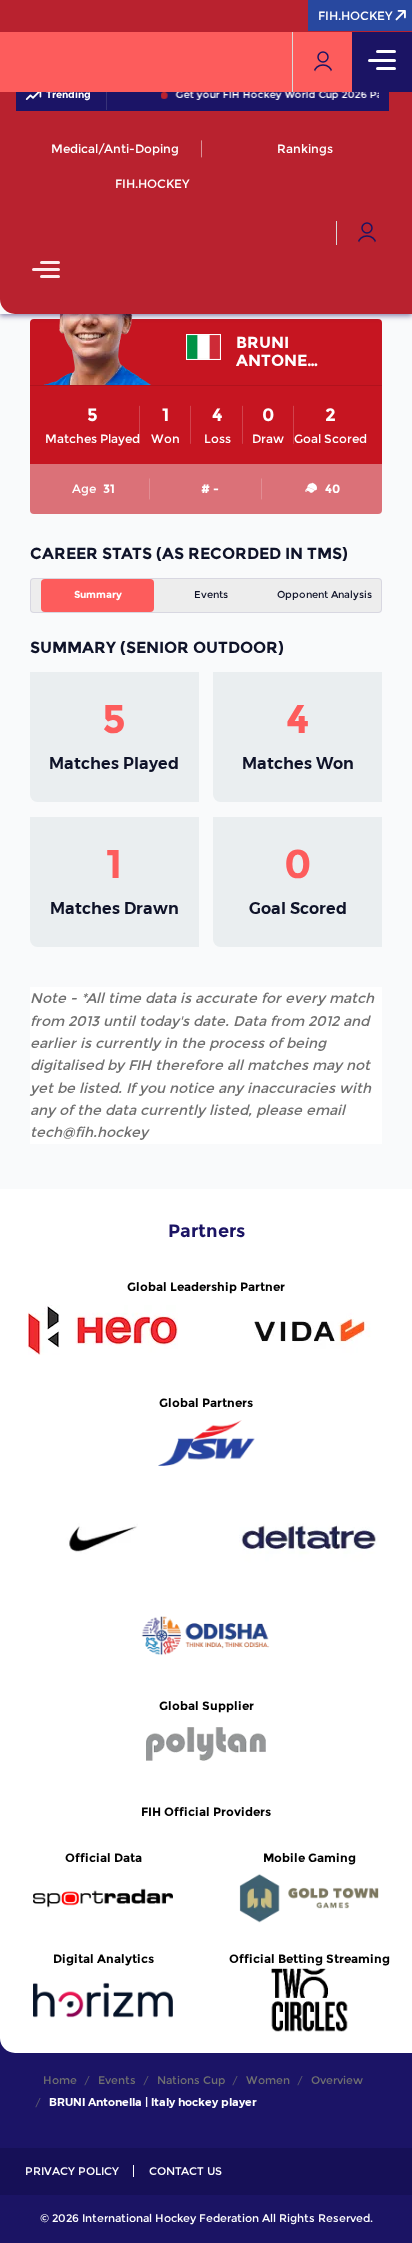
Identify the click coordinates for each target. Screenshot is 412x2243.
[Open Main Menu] (46, 271)
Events (211, 594)
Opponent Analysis (324, 594)
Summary (98, 594)
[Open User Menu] (367, 233)
